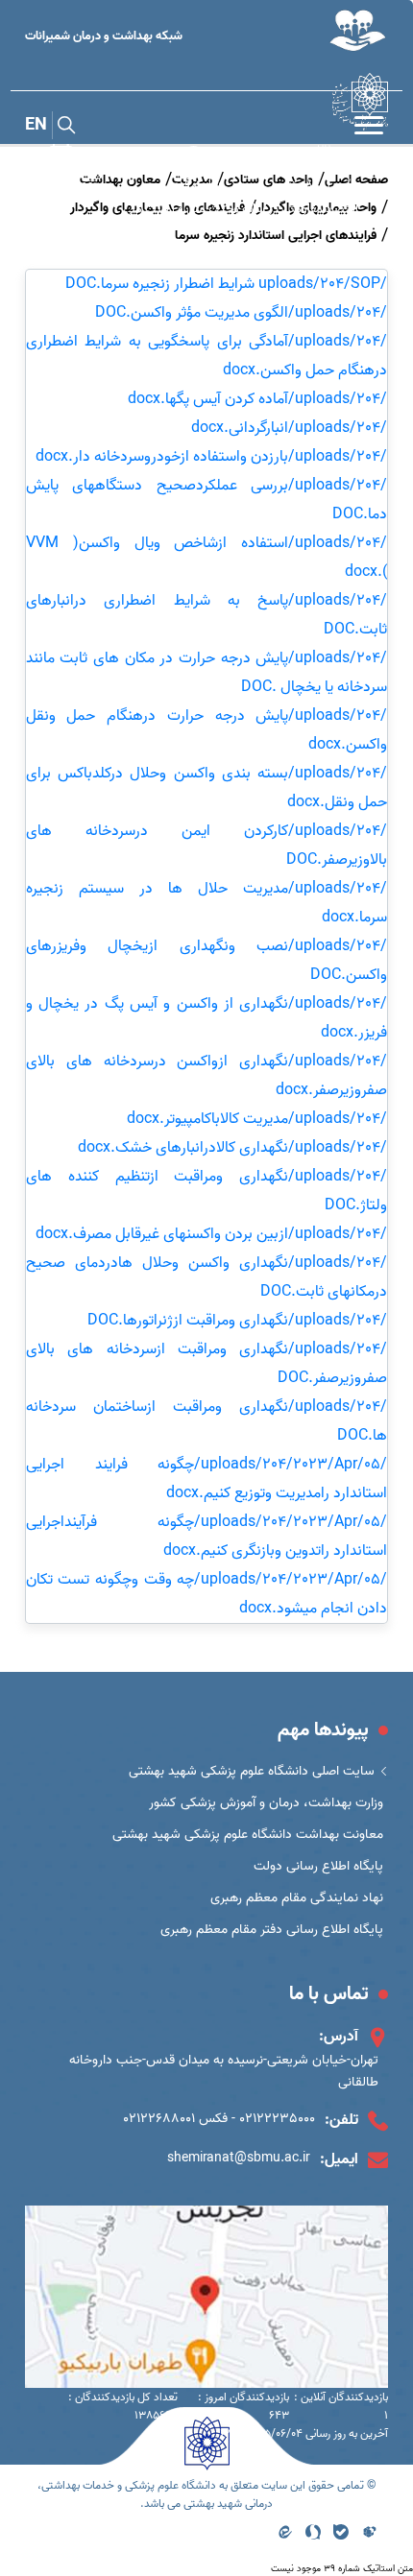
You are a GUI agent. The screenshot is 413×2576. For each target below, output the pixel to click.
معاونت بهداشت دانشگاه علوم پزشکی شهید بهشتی (248, 1835)
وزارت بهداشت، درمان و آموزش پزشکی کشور (266, 1803)
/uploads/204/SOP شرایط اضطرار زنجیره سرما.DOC (226, 284)
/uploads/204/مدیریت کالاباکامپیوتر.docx (257, 1119)
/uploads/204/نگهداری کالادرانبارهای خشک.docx (232, 1148)
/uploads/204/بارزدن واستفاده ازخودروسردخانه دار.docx (211, 457)
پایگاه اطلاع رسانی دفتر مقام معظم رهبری (272, 1930)
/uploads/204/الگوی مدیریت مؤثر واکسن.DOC (241, 313)
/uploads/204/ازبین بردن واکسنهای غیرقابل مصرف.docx (211, 1234)
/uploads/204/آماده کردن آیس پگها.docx (257, 399)
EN (36, 125)
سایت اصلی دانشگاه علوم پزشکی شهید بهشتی (252, 1771)
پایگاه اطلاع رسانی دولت (318, 1866)
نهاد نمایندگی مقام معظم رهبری (297, 1898)
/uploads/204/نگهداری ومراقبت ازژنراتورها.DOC (237, 1321)
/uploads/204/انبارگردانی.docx (289, 428)
